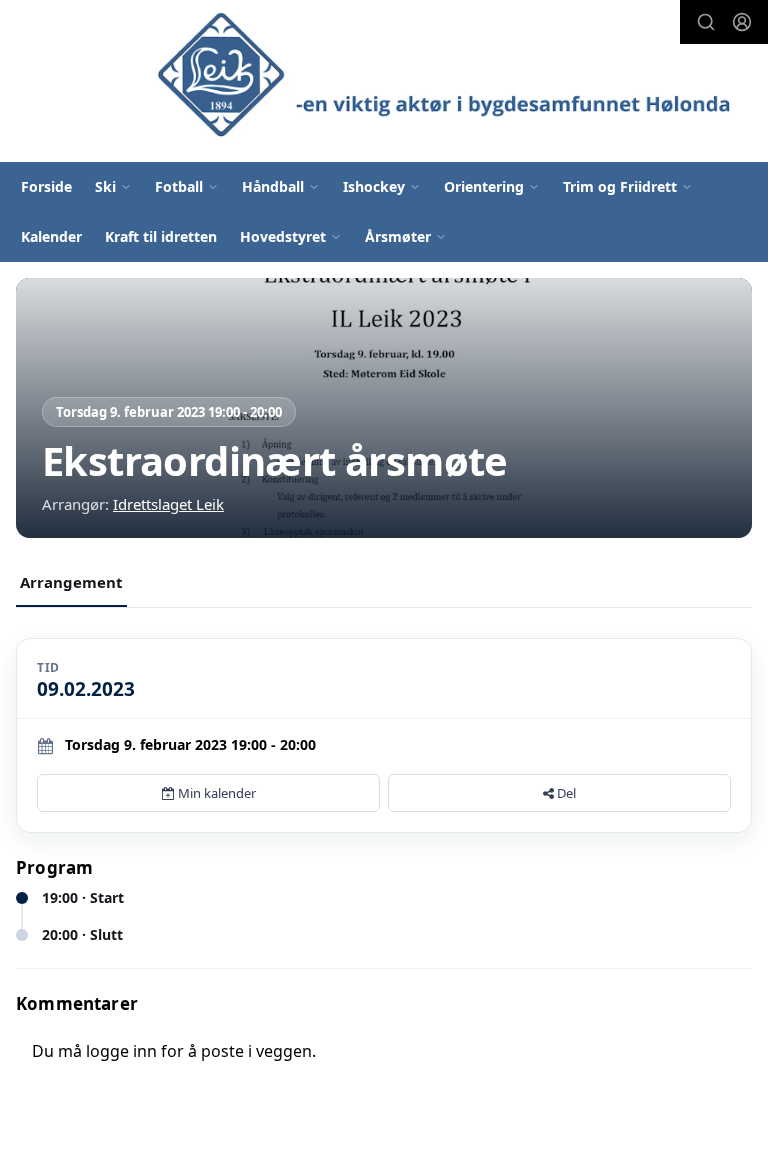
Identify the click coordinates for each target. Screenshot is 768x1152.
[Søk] (706, 22)
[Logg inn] (742, 22)
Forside (46, 186)
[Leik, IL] (451, 71)
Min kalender (215, 793)
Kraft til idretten (161, 236)
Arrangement (71, 582)
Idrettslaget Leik (168, 504)
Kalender (51, 236)
